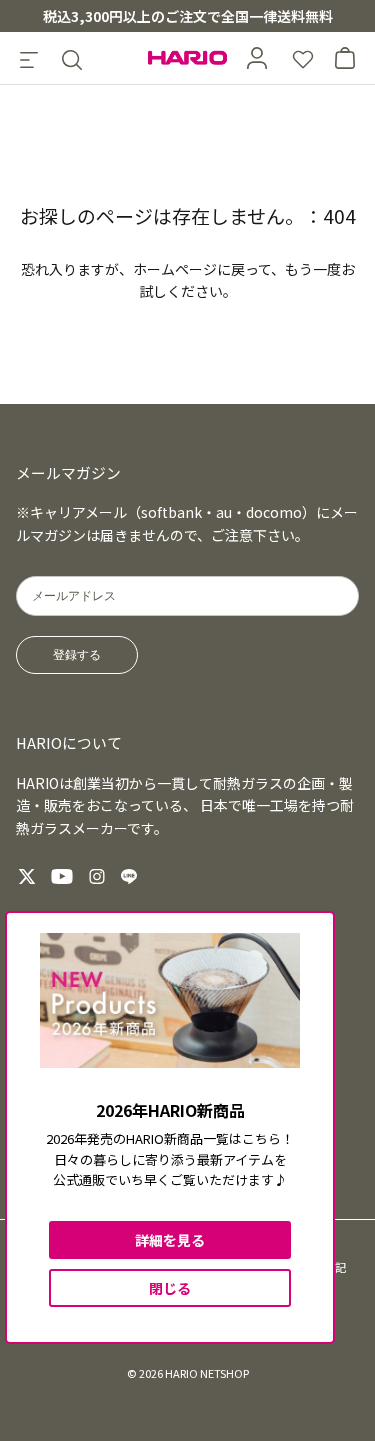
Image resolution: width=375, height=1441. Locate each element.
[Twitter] (27, 876)
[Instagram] (97, 876)
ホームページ (175, 269)
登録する (77, 655)
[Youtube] (62, 876)
